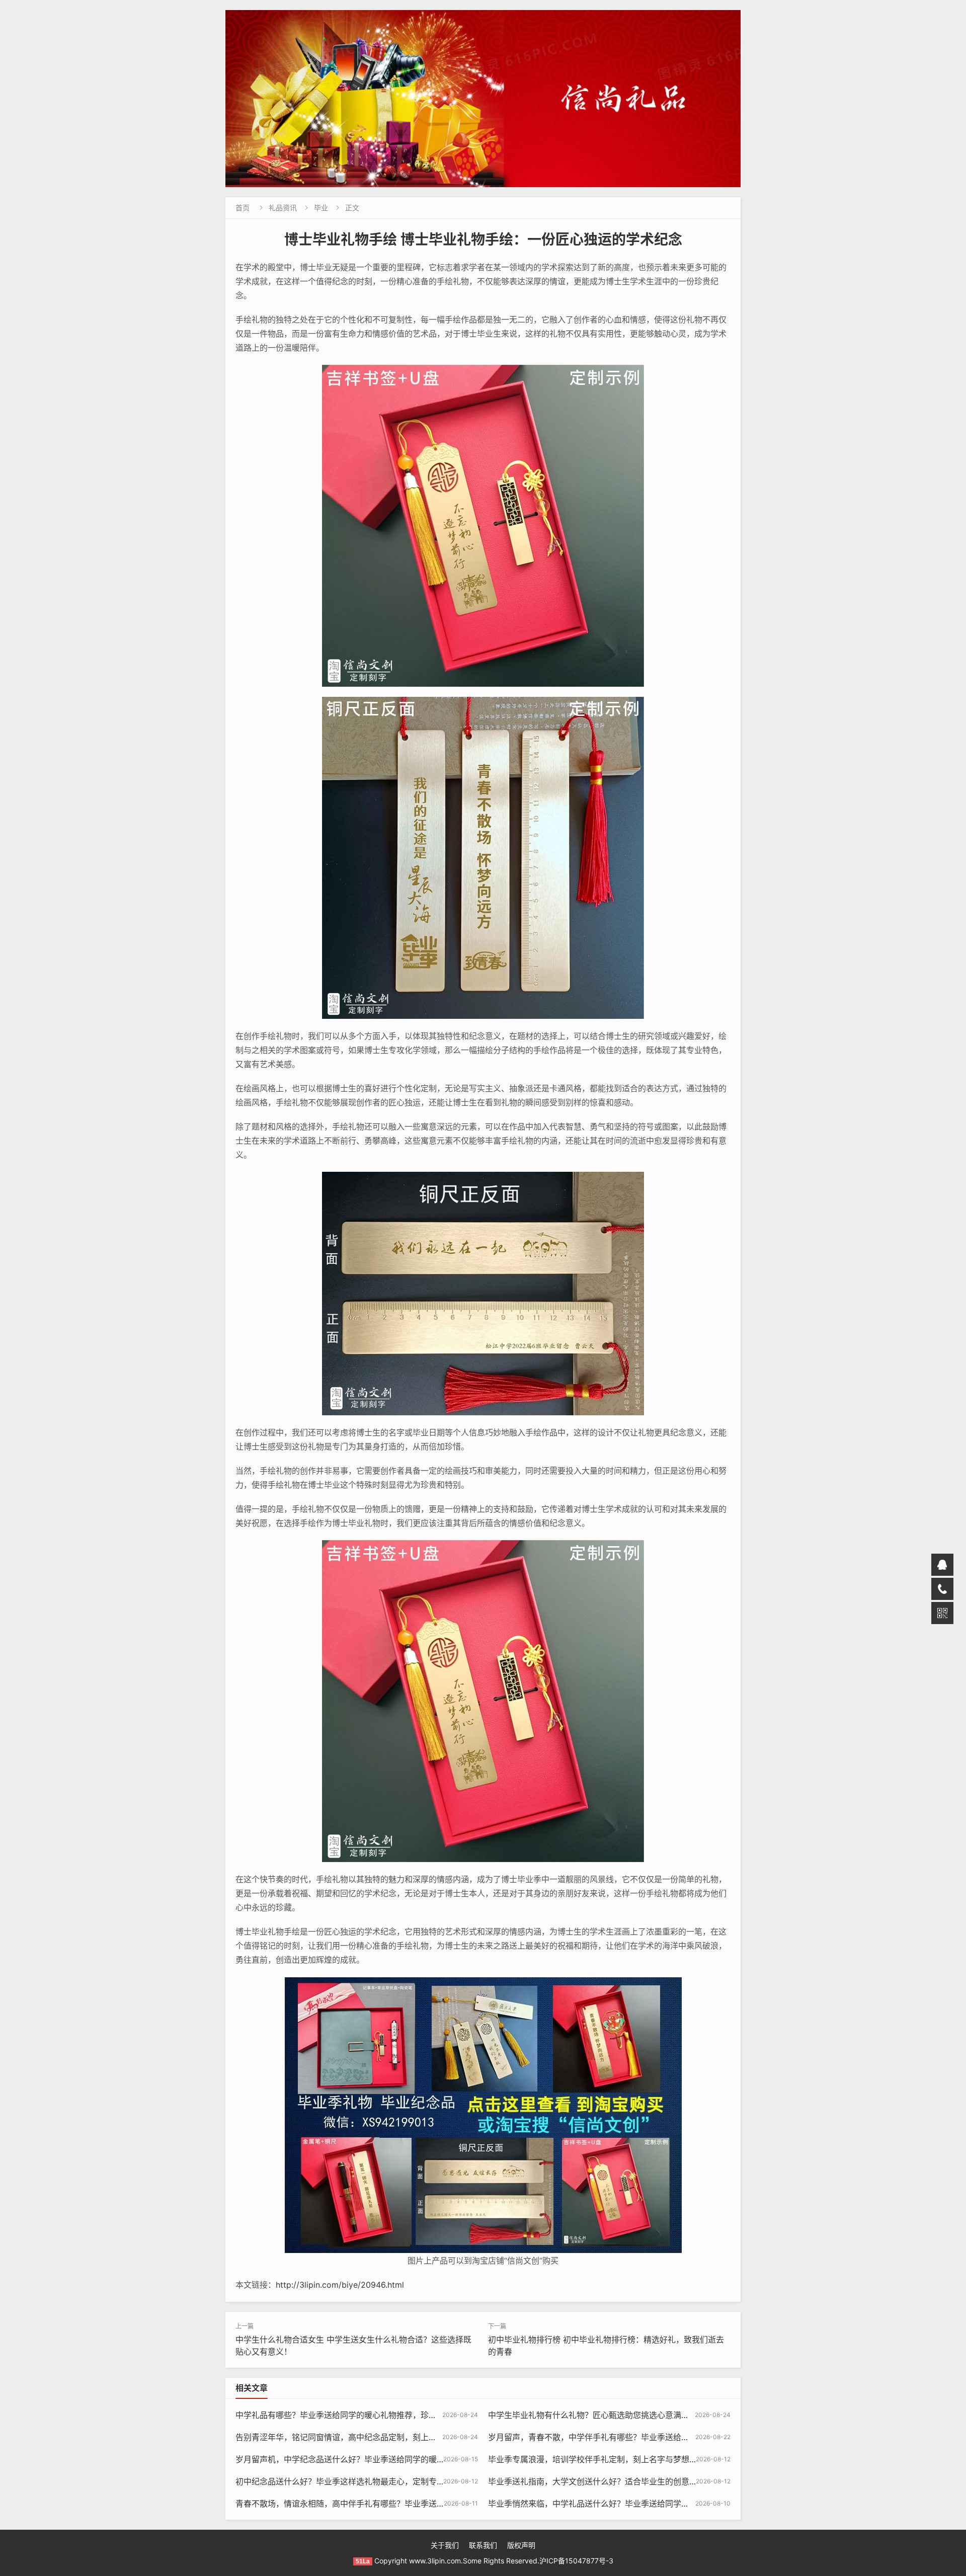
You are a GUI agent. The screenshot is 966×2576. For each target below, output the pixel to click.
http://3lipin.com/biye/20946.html (340, 2285)
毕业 (321, 208)
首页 (243, 208)
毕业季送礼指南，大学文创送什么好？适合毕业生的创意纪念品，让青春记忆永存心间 (641, 2481)
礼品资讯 (283, 208)
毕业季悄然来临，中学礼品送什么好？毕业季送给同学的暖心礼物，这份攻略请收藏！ (641, 2504)
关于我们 (445, 2545)
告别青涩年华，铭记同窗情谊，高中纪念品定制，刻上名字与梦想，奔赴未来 (372, 2437)
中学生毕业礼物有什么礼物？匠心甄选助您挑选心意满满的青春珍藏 (609, 2415)
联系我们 (483, 2545)
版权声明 (521, 2545)
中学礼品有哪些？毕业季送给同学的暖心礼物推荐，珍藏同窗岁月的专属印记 (372, 2415)
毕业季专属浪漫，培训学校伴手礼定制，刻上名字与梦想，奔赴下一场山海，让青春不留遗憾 (653, 2459)
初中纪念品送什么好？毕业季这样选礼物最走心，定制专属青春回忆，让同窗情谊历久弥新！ (400, 2481)
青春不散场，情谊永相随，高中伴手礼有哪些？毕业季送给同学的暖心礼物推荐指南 (384, 2504)
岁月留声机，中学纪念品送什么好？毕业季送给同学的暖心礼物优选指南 (364, 2459)
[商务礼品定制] (483, 99)
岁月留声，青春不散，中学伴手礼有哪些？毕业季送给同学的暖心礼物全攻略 (625, 2437)
